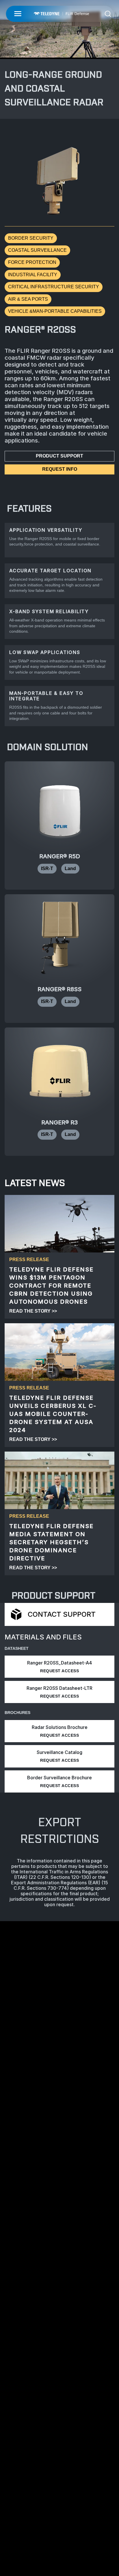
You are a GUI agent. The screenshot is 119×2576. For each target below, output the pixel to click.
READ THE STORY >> (33, 1311)
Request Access (59, 1671)
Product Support (59, 456)
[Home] (61, 14)
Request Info (60, 469)
